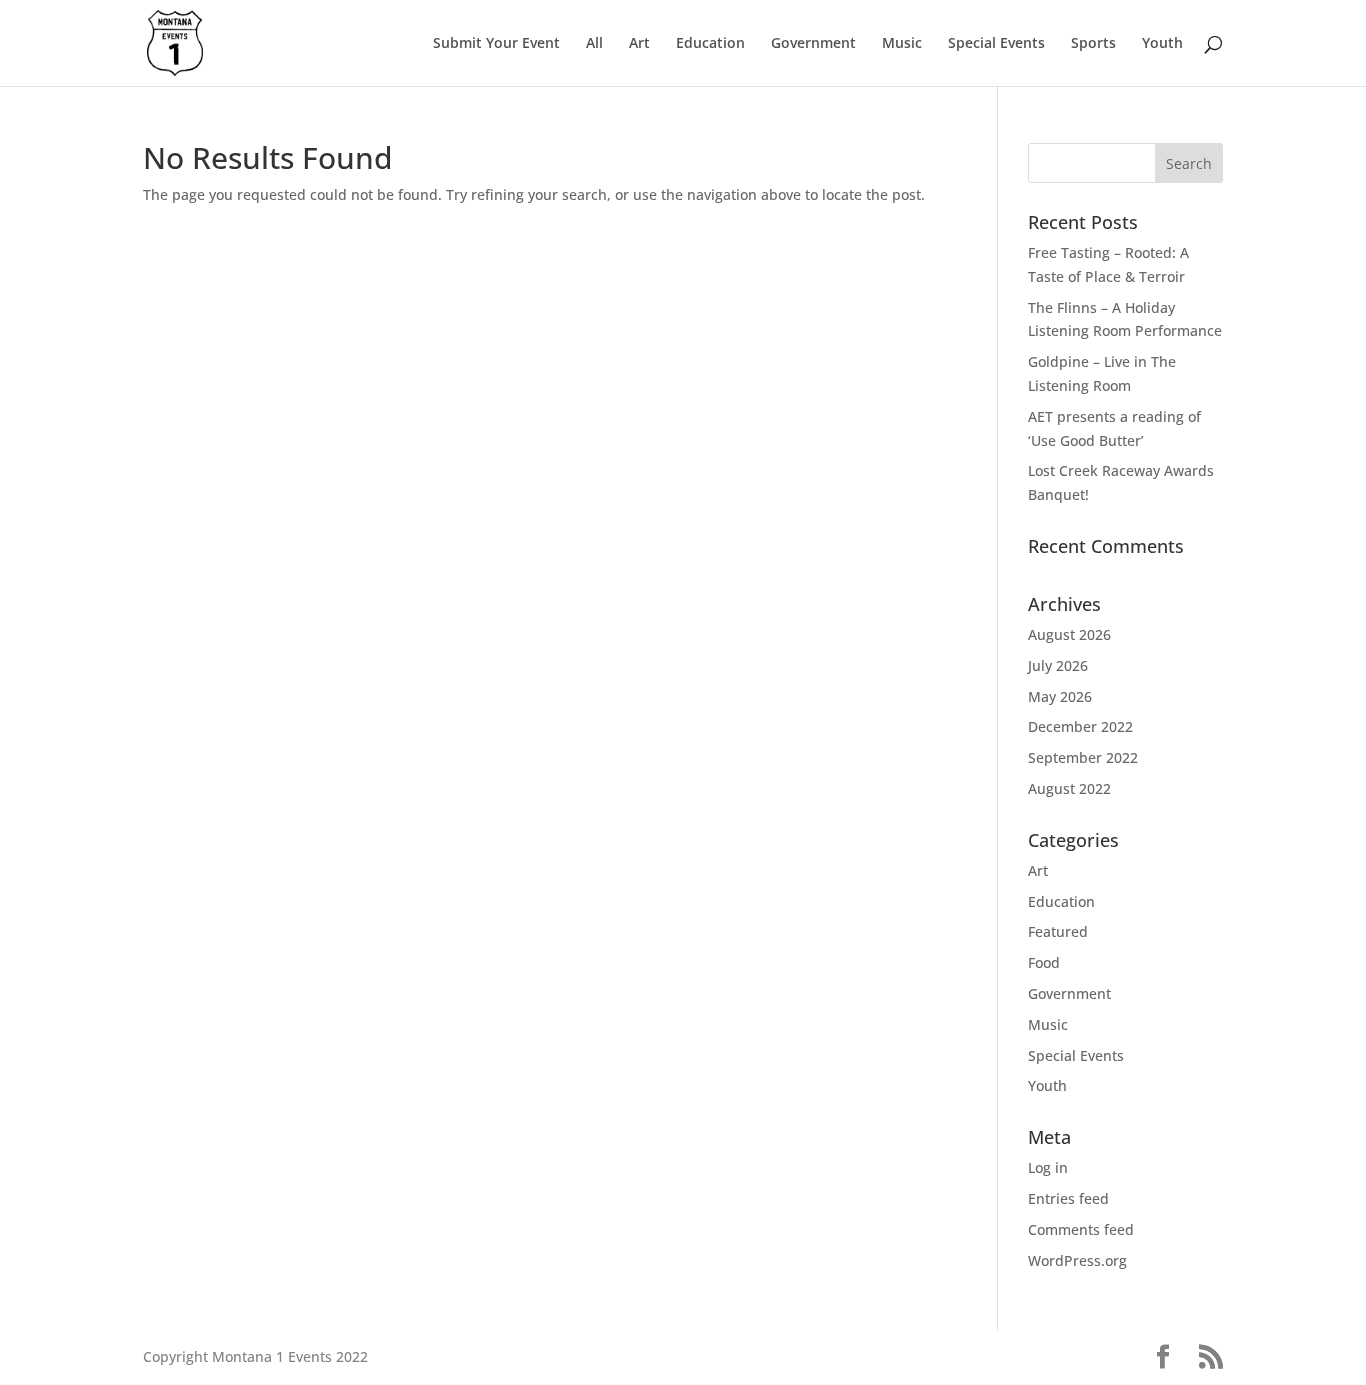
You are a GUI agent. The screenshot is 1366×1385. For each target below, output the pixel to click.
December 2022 (1080, 726)
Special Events (996, 44)
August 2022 (1069, 788)
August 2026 (1069, 634)
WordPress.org (1077, 1260)
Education (710, 44)
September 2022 (1083, 757)
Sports (1093, 44)
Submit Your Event (496, 44)
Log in (1048, 1167)
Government (813, 44)
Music (902, 44)
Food (1044, 962)
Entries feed (1068, 1198)
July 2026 (1058, 665)
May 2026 (1060, 696)
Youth (1162, 44)
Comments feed (1081, 1229)
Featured (1058, 931)
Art (639, 44)
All (594, 44)
